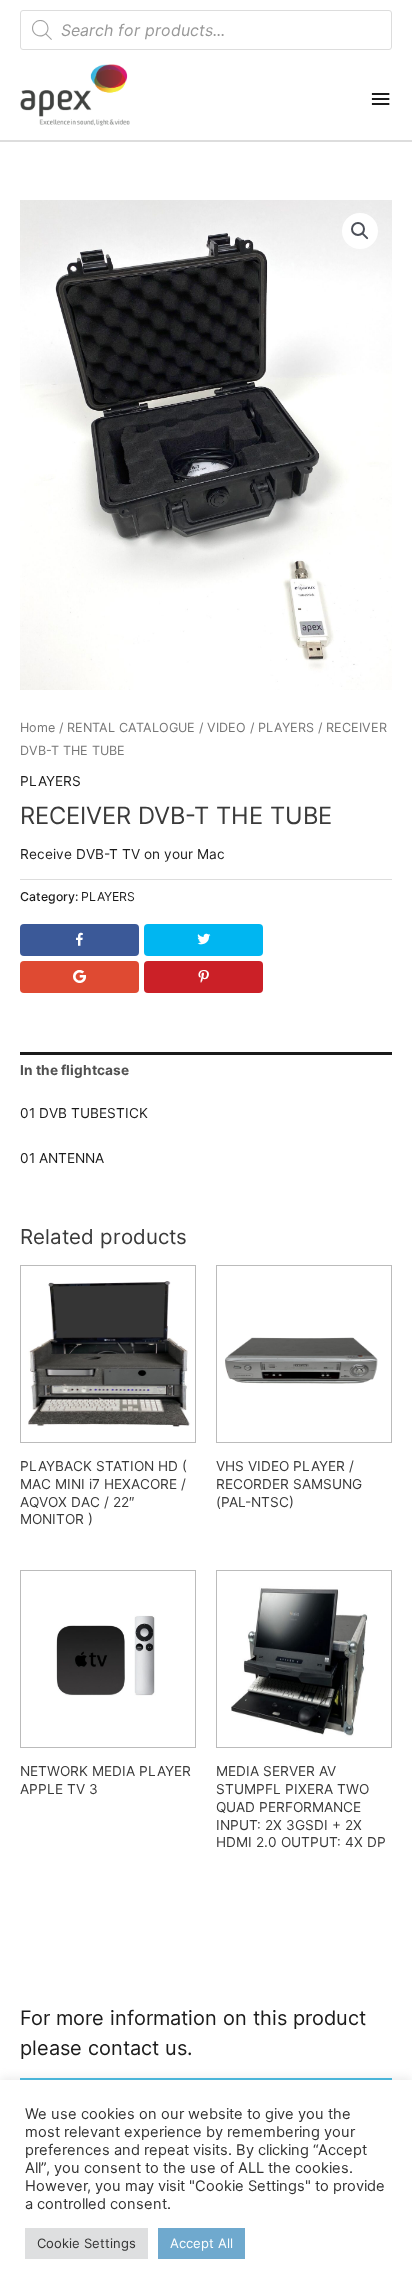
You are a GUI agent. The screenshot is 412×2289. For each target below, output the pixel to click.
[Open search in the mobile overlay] (206, 30)
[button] (360, 231)
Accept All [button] (201, 2243)
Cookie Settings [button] (86, 2243)
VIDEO (226, 727)
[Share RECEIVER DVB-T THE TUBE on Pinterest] (203, 977)
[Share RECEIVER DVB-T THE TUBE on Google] (79, 977)
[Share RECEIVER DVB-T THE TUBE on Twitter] (203, 940)
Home (37, 727)
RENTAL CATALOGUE (131, 727)
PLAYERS (286, 727)
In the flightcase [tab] (74, 1070)
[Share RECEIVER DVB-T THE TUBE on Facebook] (79, 940)
